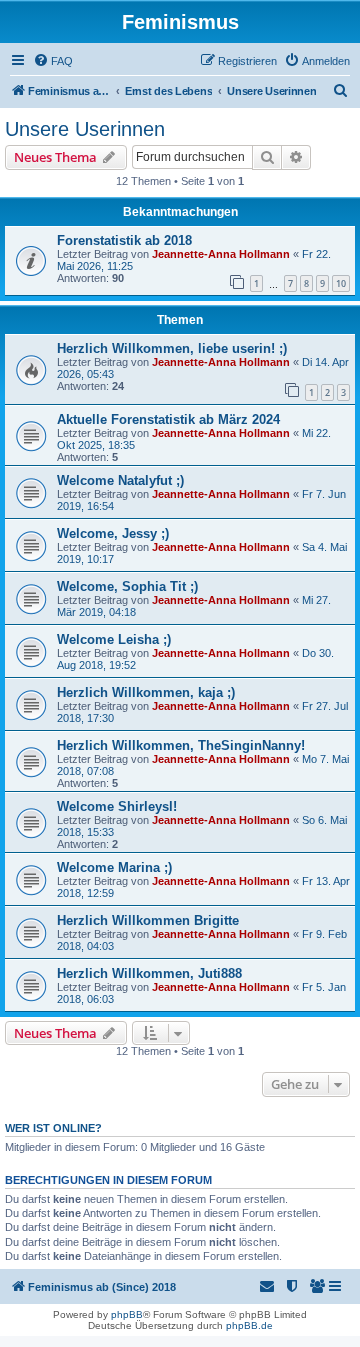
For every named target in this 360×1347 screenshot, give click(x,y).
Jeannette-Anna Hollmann (221, 254)
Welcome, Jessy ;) (113, 533)
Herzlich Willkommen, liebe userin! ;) (172, 348)
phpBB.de (249, 1325)
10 (341, 283)
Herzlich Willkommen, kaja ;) (146, 692)
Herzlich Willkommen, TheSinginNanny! (181, 745)
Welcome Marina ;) (114, 867)
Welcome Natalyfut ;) (120, 480)
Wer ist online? (53, 1128)
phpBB (127, 1314)
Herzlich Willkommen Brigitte (148, 920)
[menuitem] (53, 61)
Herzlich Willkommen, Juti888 (149, 973)
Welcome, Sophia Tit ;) (127, 586)
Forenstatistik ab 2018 (124, 240)
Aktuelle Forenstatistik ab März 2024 (168, 419)
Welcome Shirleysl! (117, 806)
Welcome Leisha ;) (114, 639)
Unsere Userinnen (85, 129)
